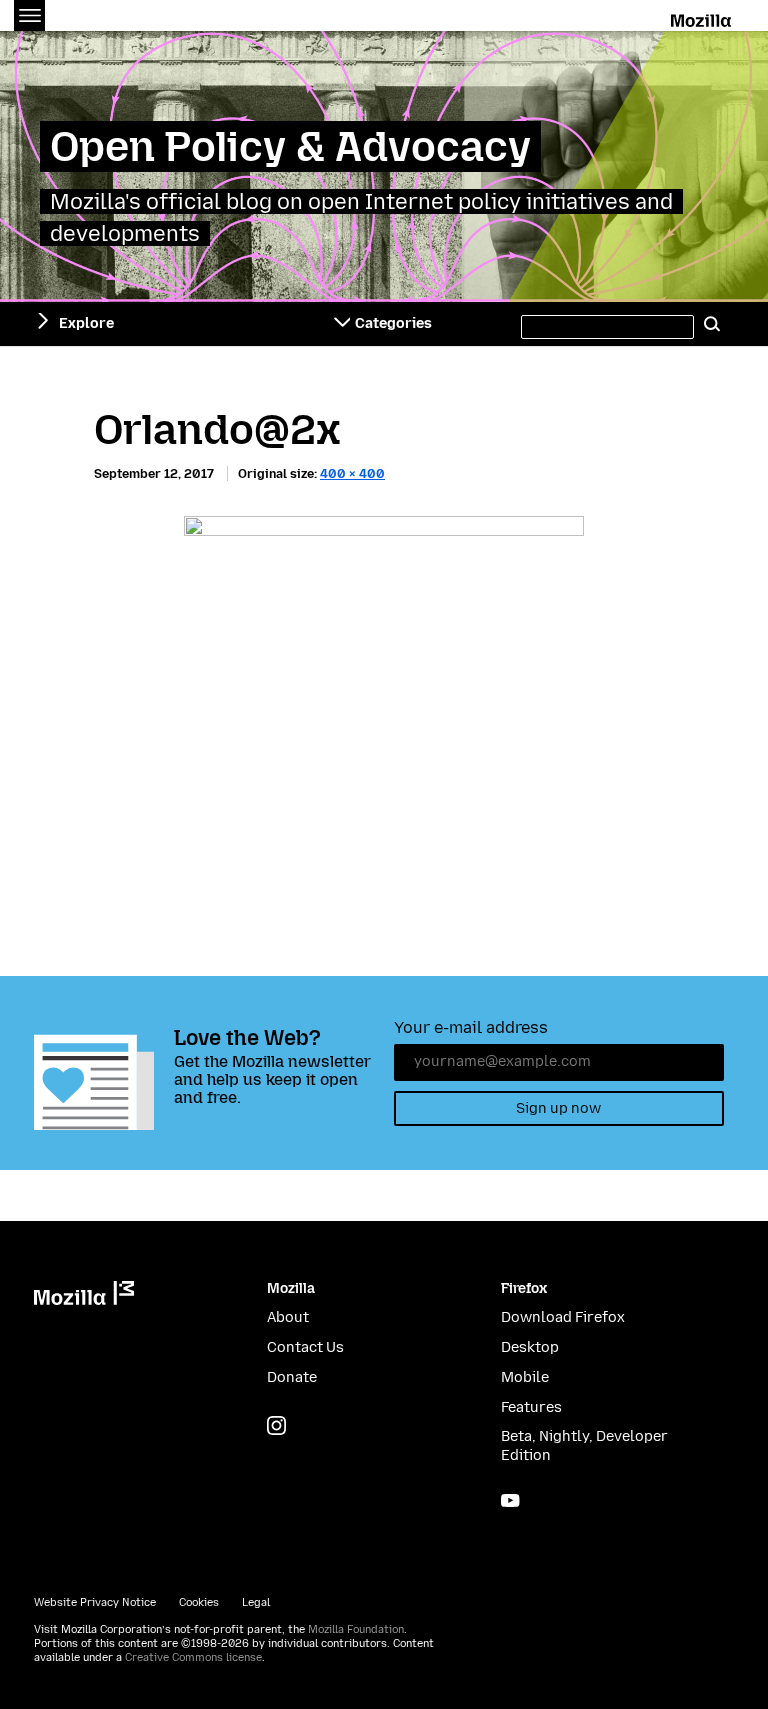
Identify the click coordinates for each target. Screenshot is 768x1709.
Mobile (525, 1377)
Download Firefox (563, 1317)
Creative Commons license (193, 1657)
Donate (292, 1377)
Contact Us (305, 1347)
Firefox (524, 1288)
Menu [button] (29, 15)
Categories (393, 323)
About (288, 1317)
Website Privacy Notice (95, 1602)
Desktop (530, 1347)
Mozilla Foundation (356, 1629)
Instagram (276, 1425)
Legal (256, 1602)
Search (712, 324)
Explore (86, 323)
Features (531, 1407)
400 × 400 (352, 473)
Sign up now (558, 1108)
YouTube (510, 1500)
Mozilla (702, 17)
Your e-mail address (471, 1027)
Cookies (199, 1602)
